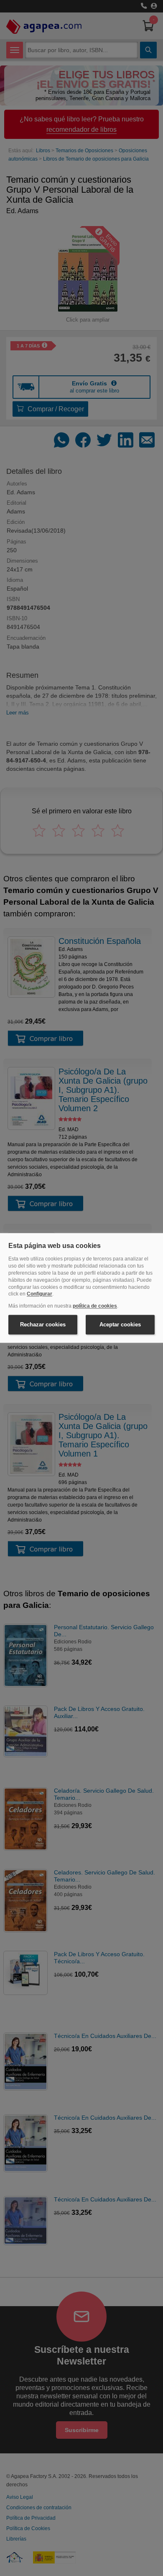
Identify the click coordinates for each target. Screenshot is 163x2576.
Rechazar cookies (43, 1324)
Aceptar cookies (120, 1324)
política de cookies (95, 1306)
